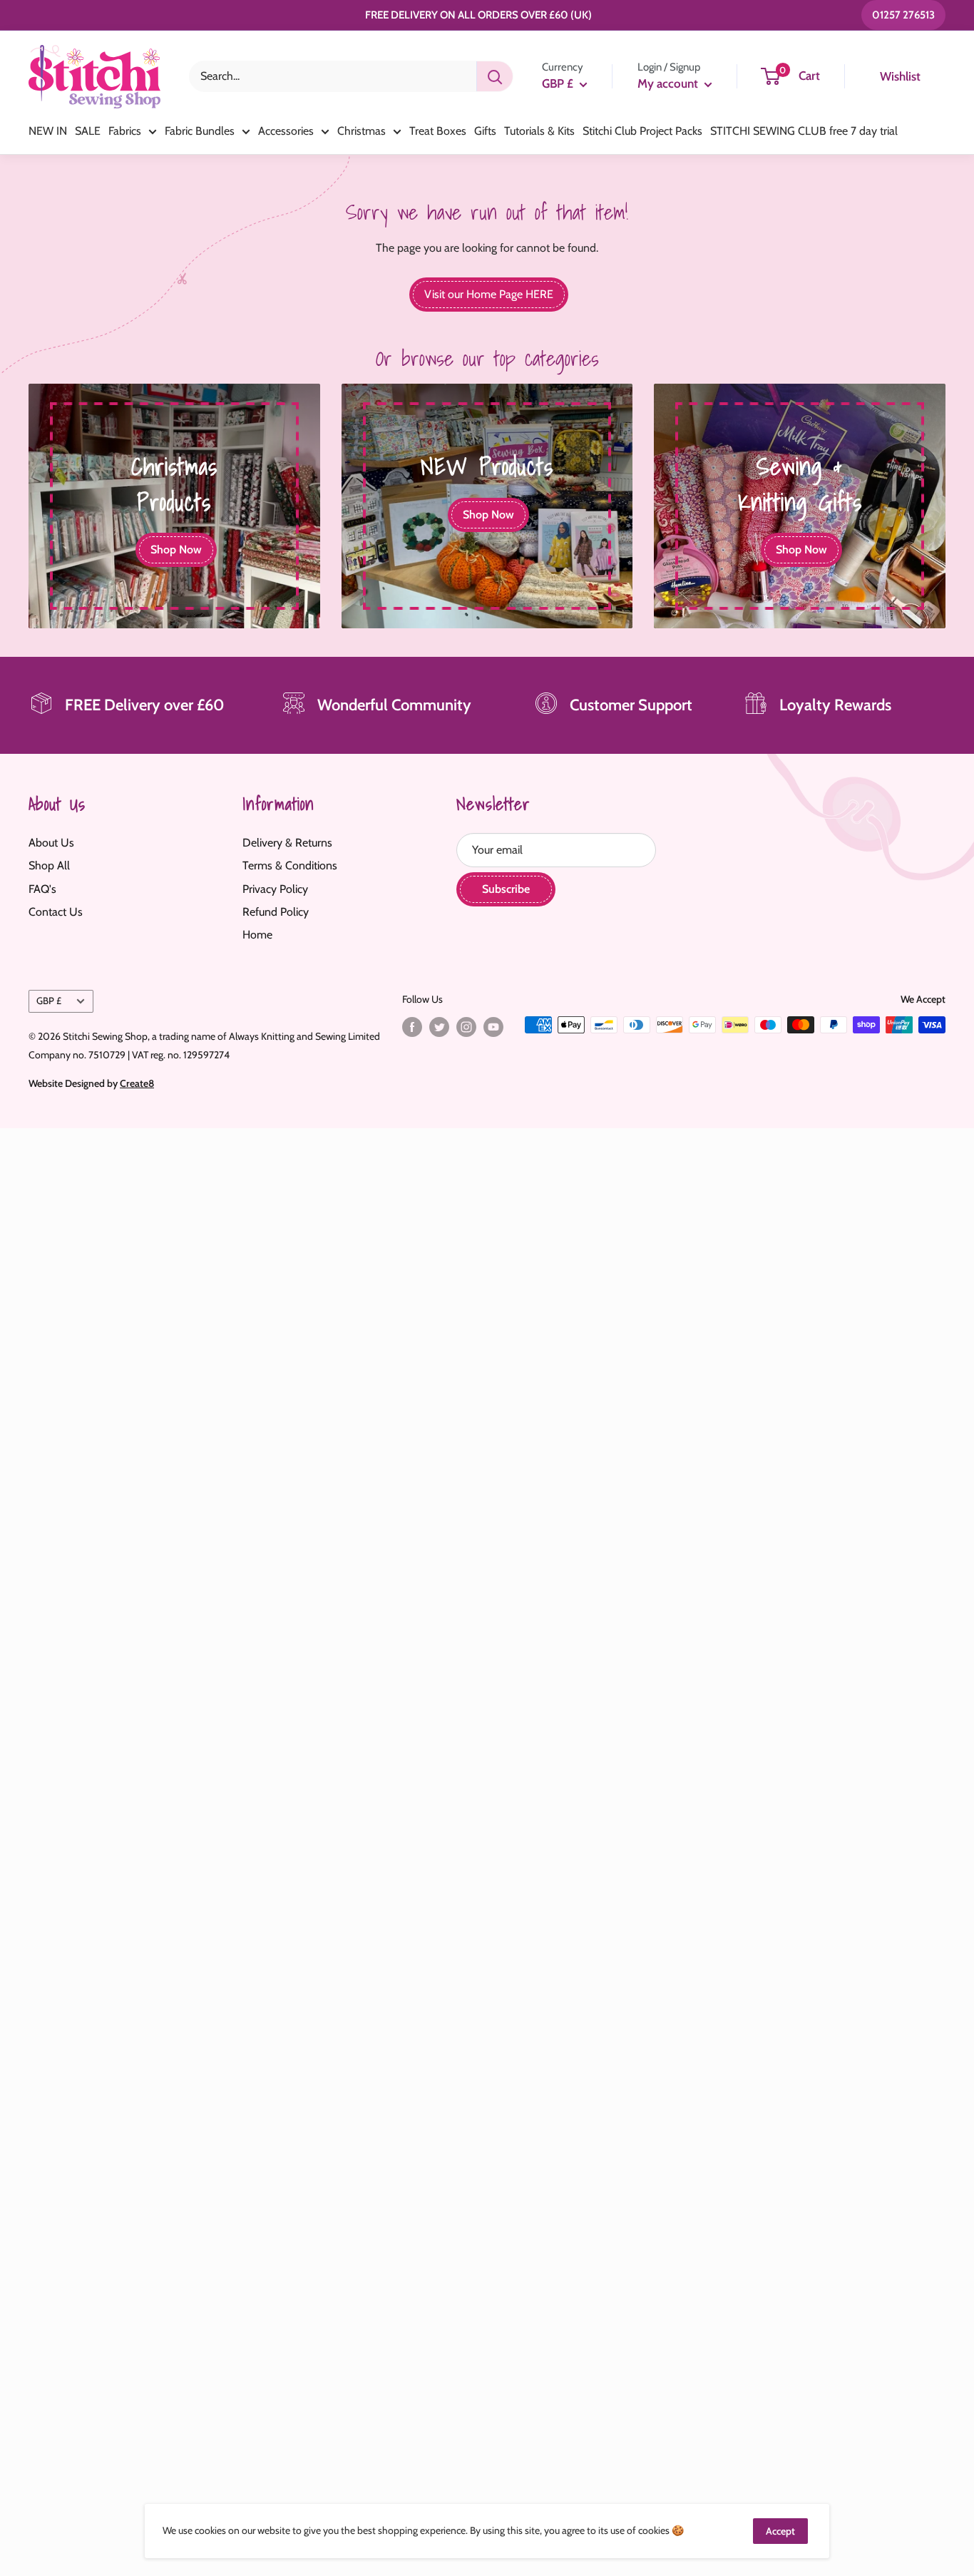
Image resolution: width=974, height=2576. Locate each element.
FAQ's (42, 889)
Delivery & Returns (287, 843)
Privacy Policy (275, 889)
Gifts (485, 131)
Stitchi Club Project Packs (642, 131)
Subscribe (506, 889)
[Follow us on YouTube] (493, 1027)
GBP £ (49, 1001)
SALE (88, 131)
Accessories (286, 131)
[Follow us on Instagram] (466, 1027)
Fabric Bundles (200, 131)
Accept (780, 2531)
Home (257, 935)
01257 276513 (903, 15)
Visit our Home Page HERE (489, 294)
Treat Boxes (438, 131)
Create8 (137, 1083)
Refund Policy (276, 912)
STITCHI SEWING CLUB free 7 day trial (804, 131)
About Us (51, 843)
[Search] (495, 76)
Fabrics (125, 131)
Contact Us (56, 912)
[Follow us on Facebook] (412, 1027)
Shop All (49, 865)
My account (669, 83)
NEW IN (48, 131)
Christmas (362, 131)
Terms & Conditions (290, 865)
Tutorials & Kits (539, 131)
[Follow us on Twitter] (439, 1027)
